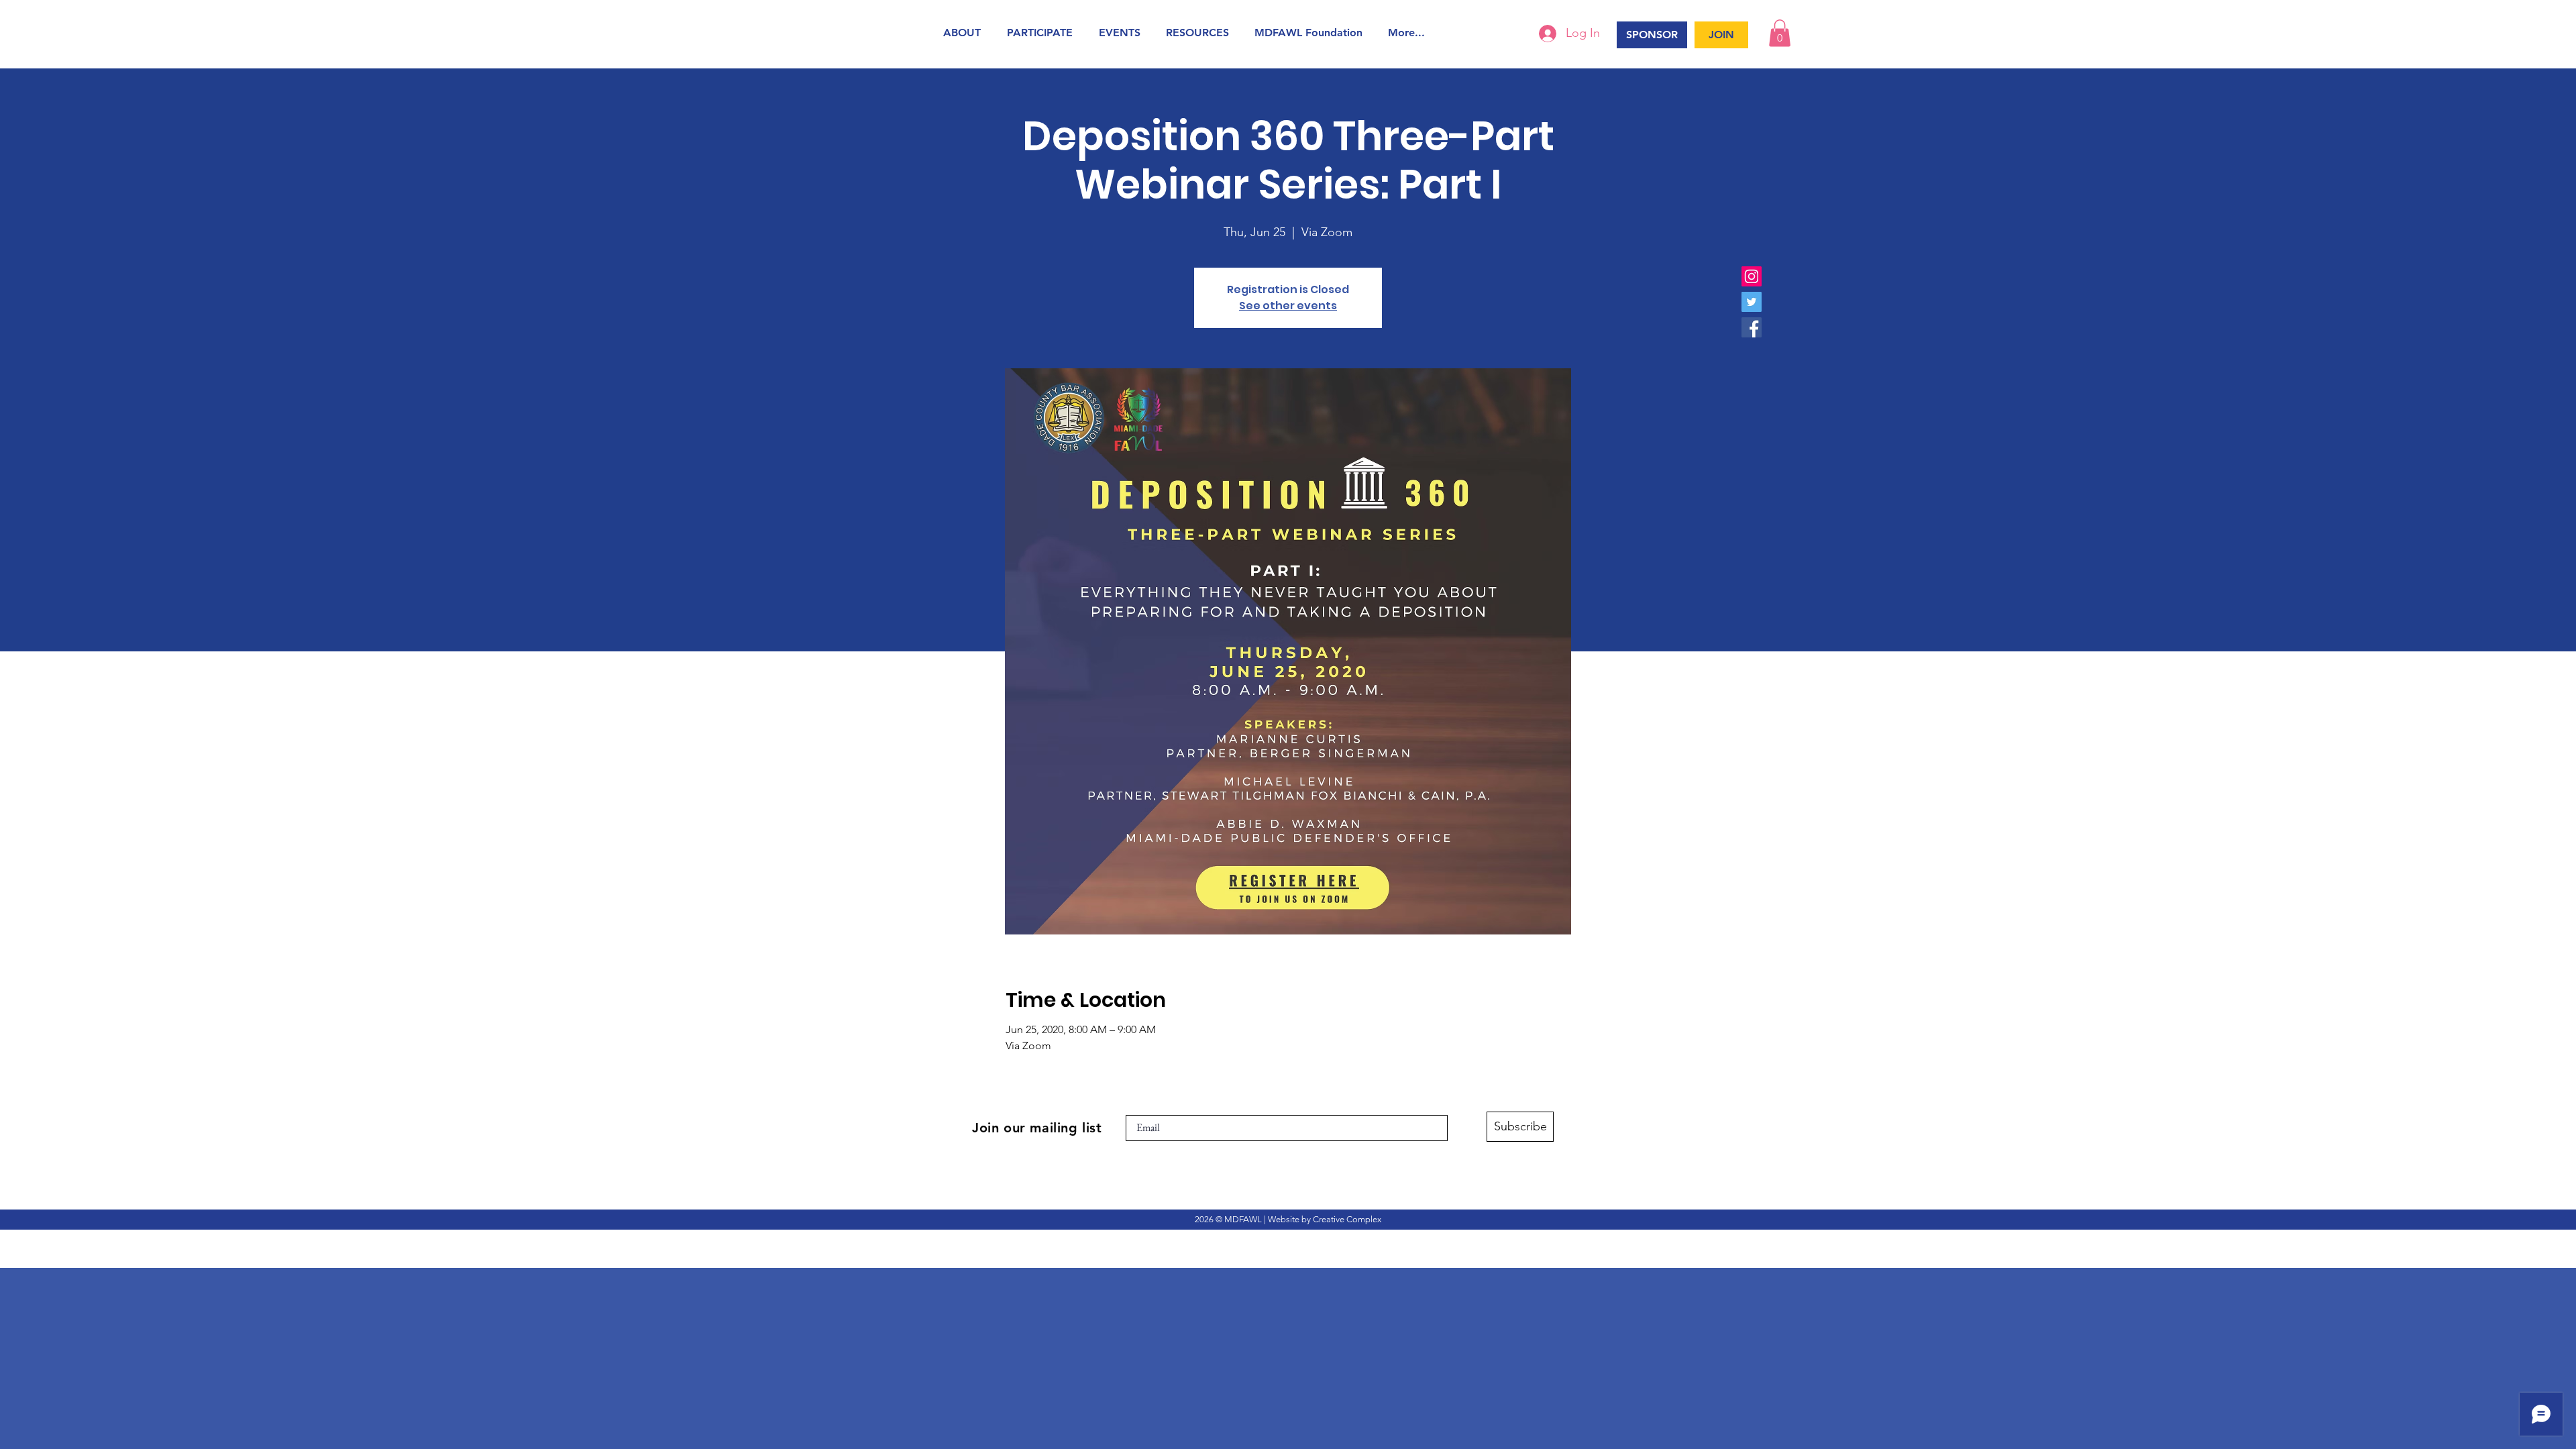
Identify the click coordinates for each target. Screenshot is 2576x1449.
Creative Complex (1347, 1219)
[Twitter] (1752, 302)
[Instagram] (1752, 276)
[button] (965, 33)
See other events (1288, 306)
